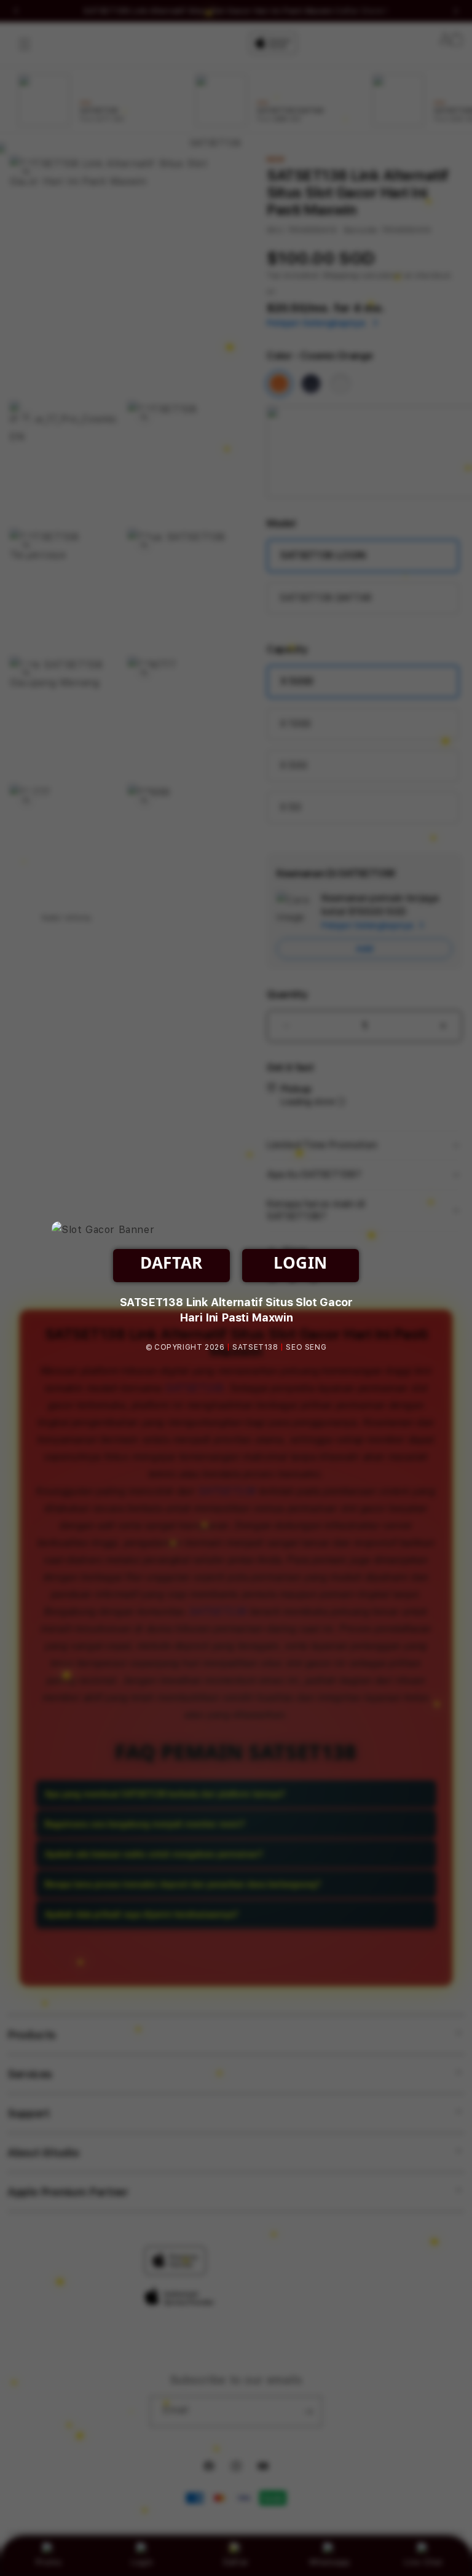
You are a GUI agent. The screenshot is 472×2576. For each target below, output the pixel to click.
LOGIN (301, 1263)
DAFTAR (171, 1263)
